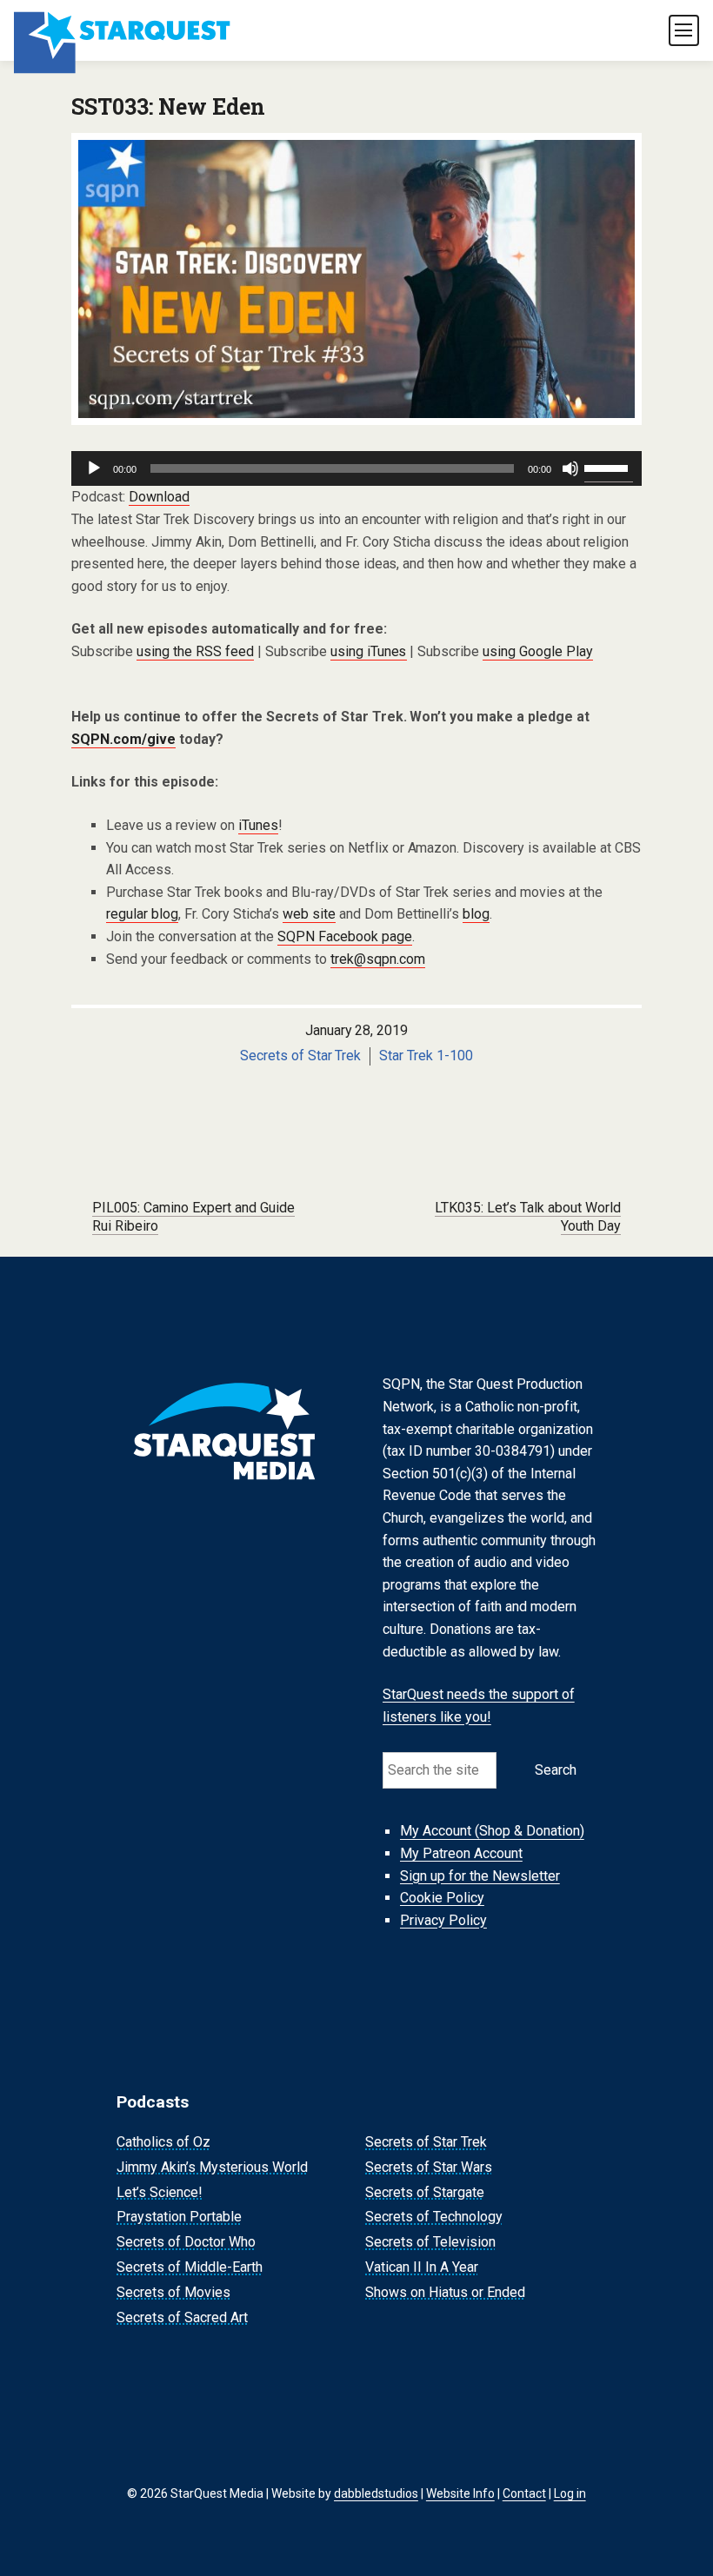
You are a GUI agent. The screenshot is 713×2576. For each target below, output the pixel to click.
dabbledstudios (376, 2493)
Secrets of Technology (434, 2217)
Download (159, 497)
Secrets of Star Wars (429, 2167)
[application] (356, 468)
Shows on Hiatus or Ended (445, 2292)
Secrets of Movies (173, 2292)
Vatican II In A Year (422, 2267)
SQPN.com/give (123, 739)
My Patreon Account (461, 1853)
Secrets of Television (430, 2242)
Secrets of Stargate (425, 2192)
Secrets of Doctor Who (186, 2242)
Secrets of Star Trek (301, 1056)
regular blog (142, 914)
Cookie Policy (442, 1898)
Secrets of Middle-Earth (190, 2267)
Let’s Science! (160, 2192)
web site (309, 914)
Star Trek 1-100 (426, 1056)
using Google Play (538, 651)
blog (476, 914)
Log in (570, 2493)
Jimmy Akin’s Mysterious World (212, 2167)
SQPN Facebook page (345, 936)
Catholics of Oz (163, 2142)
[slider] (609, 467)
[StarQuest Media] (123, 30)
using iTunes (369, 651)
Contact (524, 2493)
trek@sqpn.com (378, 959)
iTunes (258, 825)
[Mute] (570, 468)
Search (556, 1770)
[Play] (94, 468)
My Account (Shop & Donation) (492, 1832)
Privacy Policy (443, 1920)
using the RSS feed (195, 651)
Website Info (460, 2493)
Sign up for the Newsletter (480, 1876)
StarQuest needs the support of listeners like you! (479, 1706)
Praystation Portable (179, 2217)
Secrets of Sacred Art (182, 2317)
